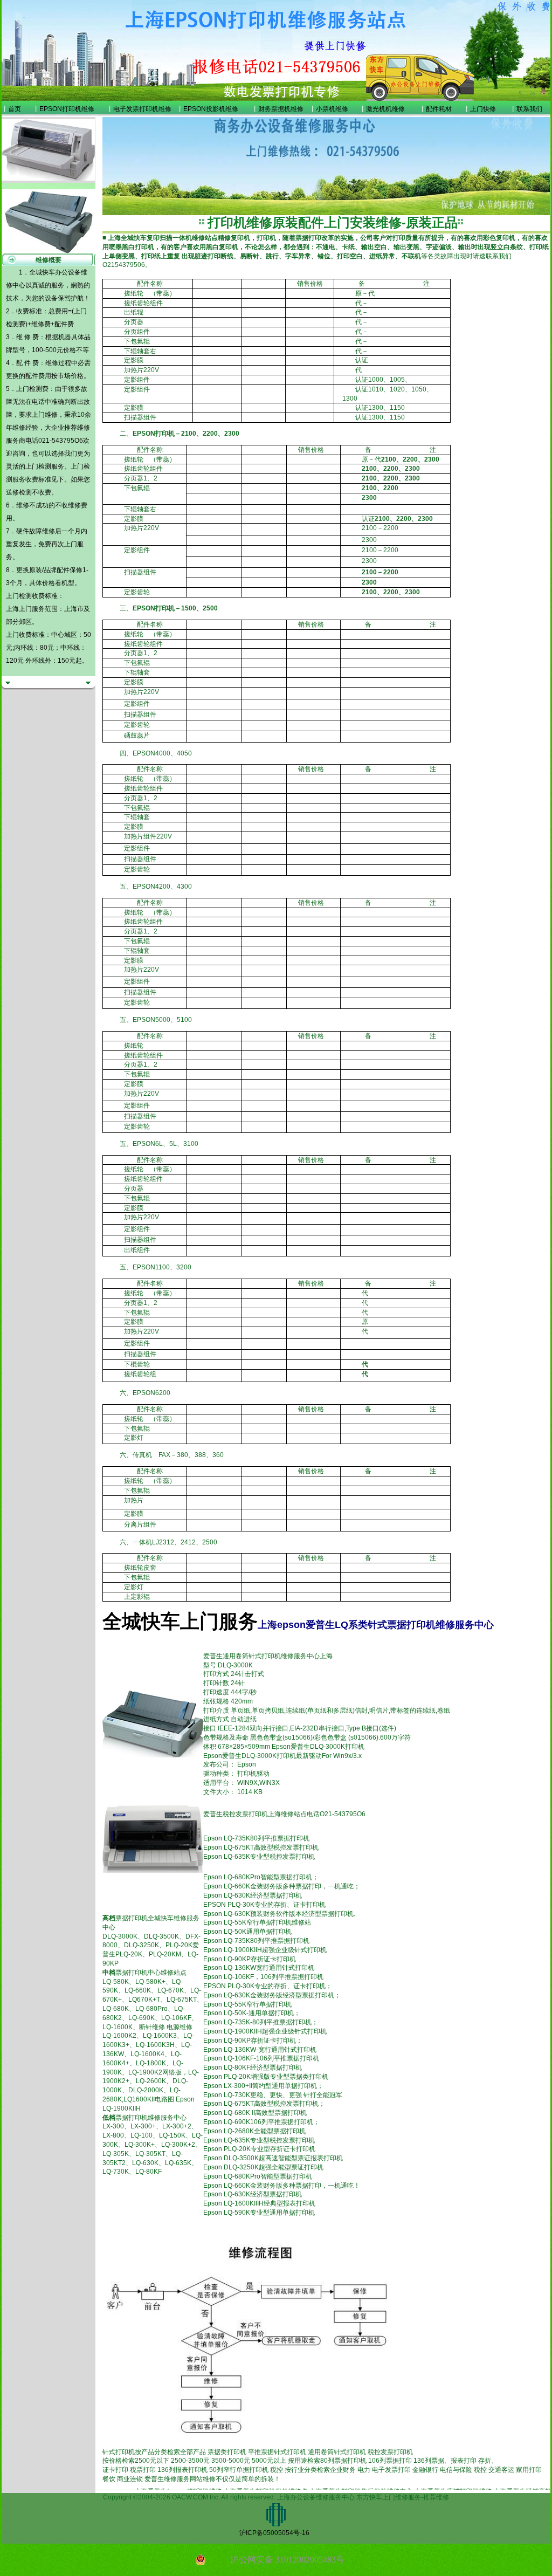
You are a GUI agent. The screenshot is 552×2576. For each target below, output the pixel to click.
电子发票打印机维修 (142, 109)
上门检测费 (32, 389)
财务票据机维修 (281, 109)
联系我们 (529, 109)
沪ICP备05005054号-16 (274, 2533)
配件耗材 (439, 109)
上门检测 (38, 466)
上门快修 (483, 109)
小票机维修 (332, 109)
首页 (15, 109)
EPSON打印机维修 (67, 109)
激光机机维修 (385, 109)
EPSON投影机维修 (211, 109)
